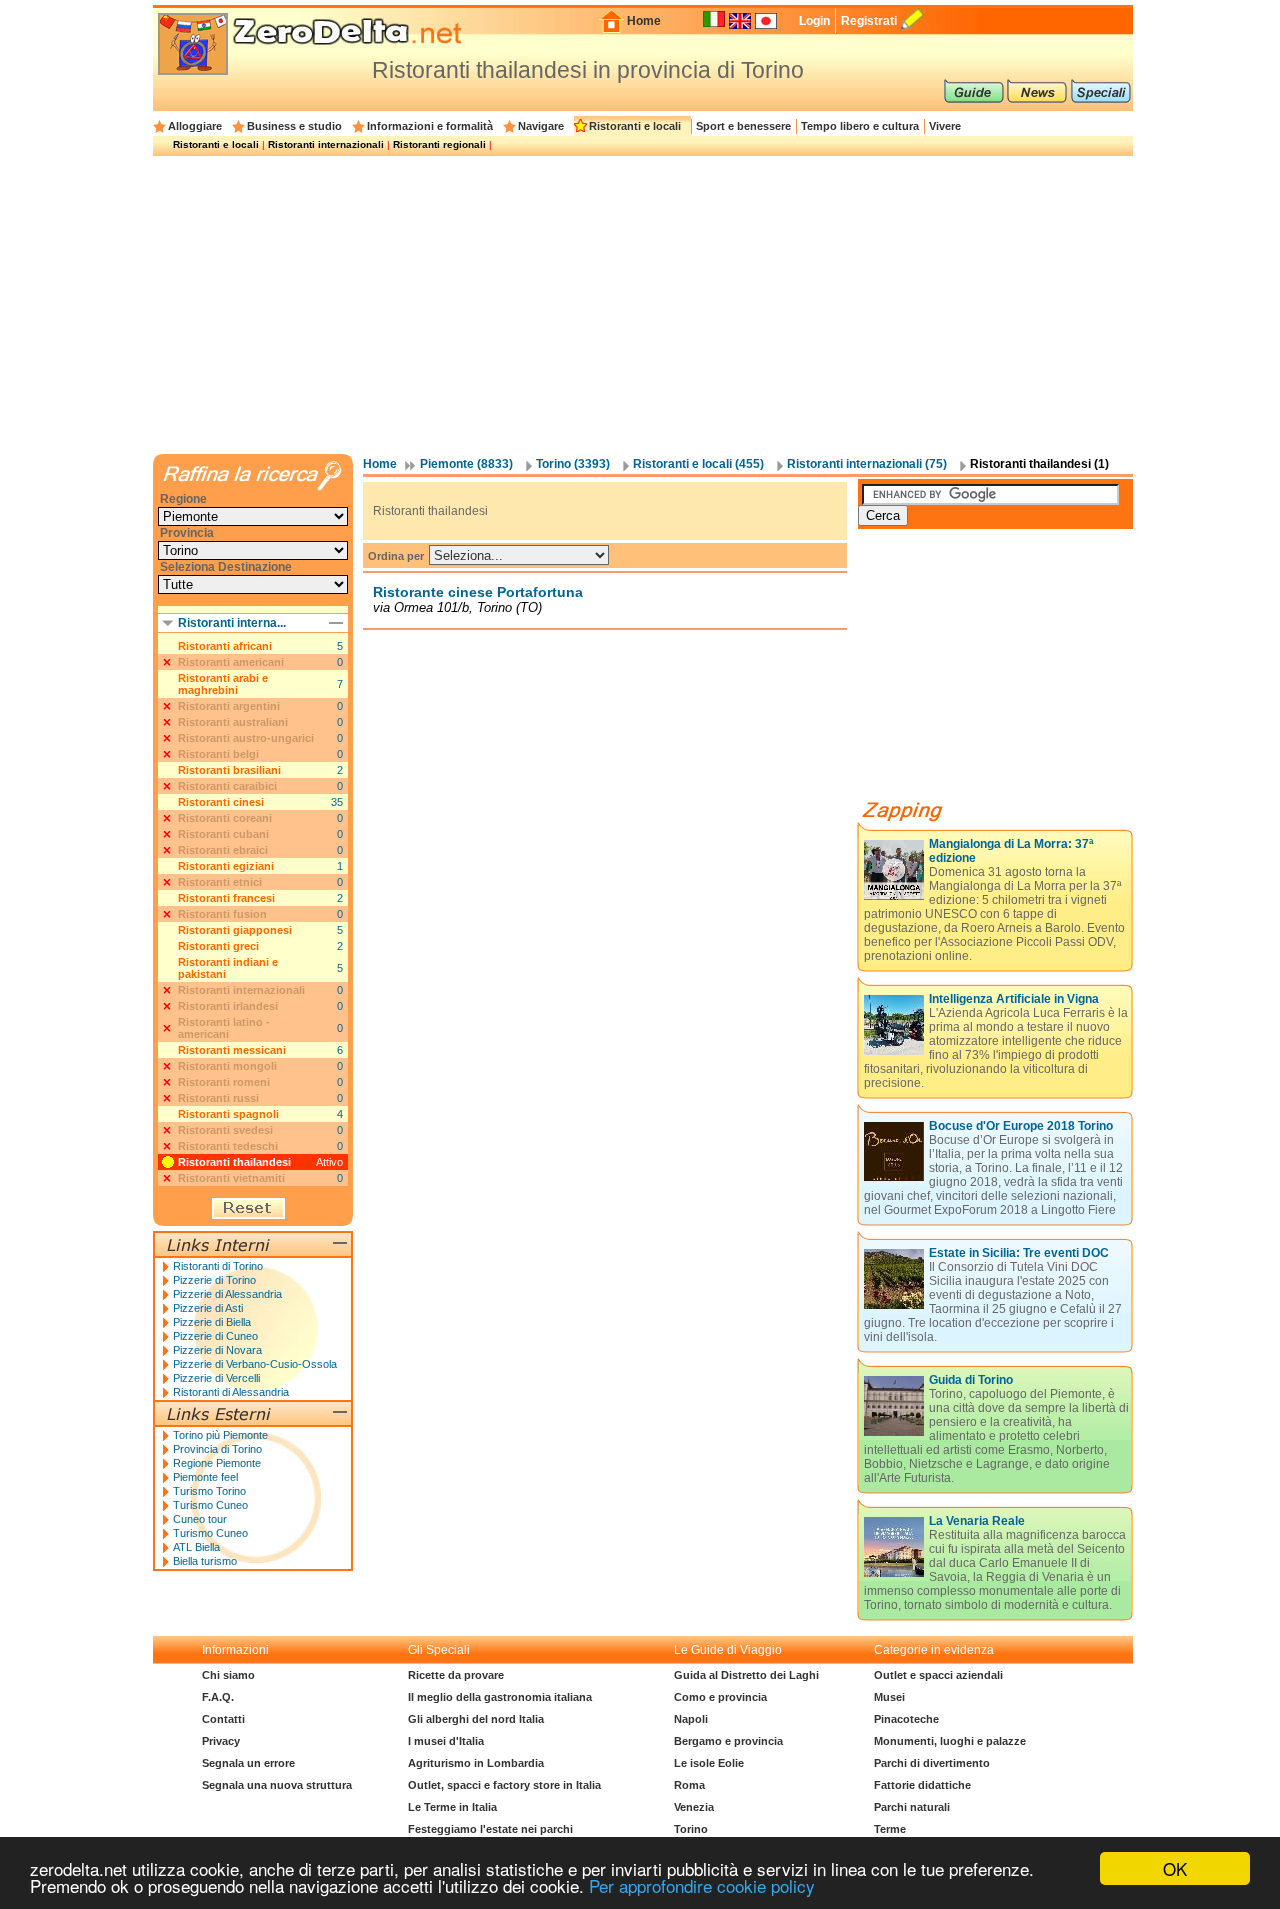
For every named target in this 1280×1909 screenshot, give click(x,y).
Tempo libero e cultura (860, 126)
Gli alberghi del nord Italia (476, 1719)
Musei (889, 1697)
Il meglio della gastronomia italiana (500, 1697)
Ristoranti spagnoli (228, 1114)
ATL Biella (196, 1547)
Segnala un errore (248, 1763)
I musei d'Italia (446, 1741)
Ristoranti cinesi (221, 802)
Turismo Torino (209, 1491)
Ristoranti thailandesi (234, 1162)
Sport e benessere (743, 126)
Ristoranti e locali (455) (698, 464)
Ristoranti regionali (439, 144)
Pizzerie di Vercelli (216, 1378)
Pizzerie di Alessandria (227, 1294)
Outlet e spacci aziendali (938, 1675)
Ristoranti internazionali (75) (867, 464)
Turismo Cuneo (210, 1505)
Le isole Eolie (709, 1763)
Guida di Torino (971, 1380)
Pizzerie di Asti (208, 1308)
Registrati (869, 21)
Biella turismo (205, 1561)
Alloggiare (195, 126)
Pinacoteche (906, 1719)
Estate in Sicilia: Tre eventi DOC (1019, 1253)
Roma (689, 1785)
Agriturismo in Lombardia (476, 1763)
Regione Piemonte (217, 1463)
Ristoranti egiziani (226, 866)
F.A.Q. (218, 1697)
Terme (890, 1829)
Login (814, 21)
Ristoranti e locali (635, 126)
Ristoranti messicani (232, 1050)
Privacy (221, 1741)
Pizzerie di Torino (214, 1280)
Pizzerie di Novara (217, 1350)
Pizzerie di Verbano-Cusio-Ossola (255, 1364)
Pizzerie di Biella (212, 1322)
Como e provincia (720, 1697)
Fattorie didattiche (922, 1785)
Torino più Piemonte (220, 1435)
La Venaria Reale (977, 1521)
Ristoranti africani (225, 646)
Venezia (694, 1807)
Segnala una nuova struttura (277, 1785)
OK (1175, 1868)
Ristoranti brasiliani (229, 770)
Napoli (691, 1719)
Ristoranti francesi (226, 898)
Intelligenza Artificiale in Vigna (1014, 999)
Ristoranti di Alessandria (231, 1392)
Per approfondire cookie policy (702, 1885)
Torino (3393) (573, 464)
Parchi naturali (912, 1807)
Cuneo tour (200, 1519)
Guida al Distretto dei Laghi (746, 1675)
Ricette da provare (456, 1675)
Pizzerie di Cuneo (215, 1336)
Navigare (541, 126)
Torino (691, 1829)
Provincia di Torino (217, 1449)
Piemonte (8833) (466, 464)
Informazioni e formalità (430, 126)
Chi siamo (228, 1675)
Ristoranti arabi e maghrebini (223, 684)
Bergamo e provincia (728, 1741)
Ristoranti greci (218, 946)
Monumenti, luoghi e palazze (950, 1741)
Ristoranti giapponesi (235, 930)
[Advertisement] (643, 304)
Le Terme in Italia (452, 1807)
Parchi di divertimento (932, 1763)
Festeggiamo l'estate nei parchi (490, 1829)
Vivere (945, 126)
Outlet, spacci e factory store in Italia (504, 1785)
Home (644, 21)
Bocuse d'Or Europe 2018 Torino (1021, 1126)
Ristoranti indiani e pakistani (228, 968)
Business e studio (294, 126)
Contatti (223, 1719)
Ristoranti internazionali (326, 144)
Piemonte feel (205, 1477)
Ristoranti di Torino (218, 1266)
